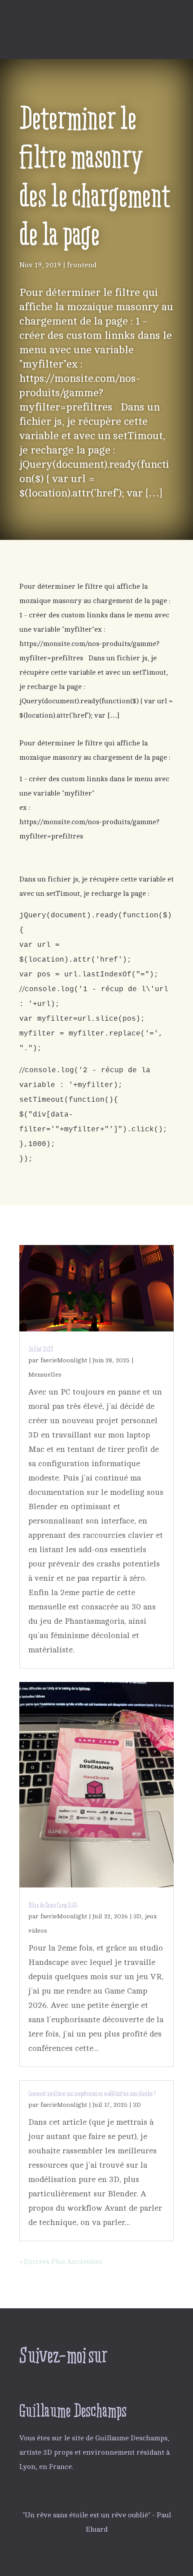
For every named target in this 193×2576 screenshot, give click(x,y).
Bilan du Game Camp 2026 (53, 1905)
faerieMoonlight (64, 1360)
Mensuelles (45, 1375)
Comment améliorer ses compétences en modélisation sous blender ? (92, 2094)
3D (137, 1916)
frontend (82, 265)
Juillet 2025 (41, 1349)
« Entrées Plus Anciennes (61, 2262)
